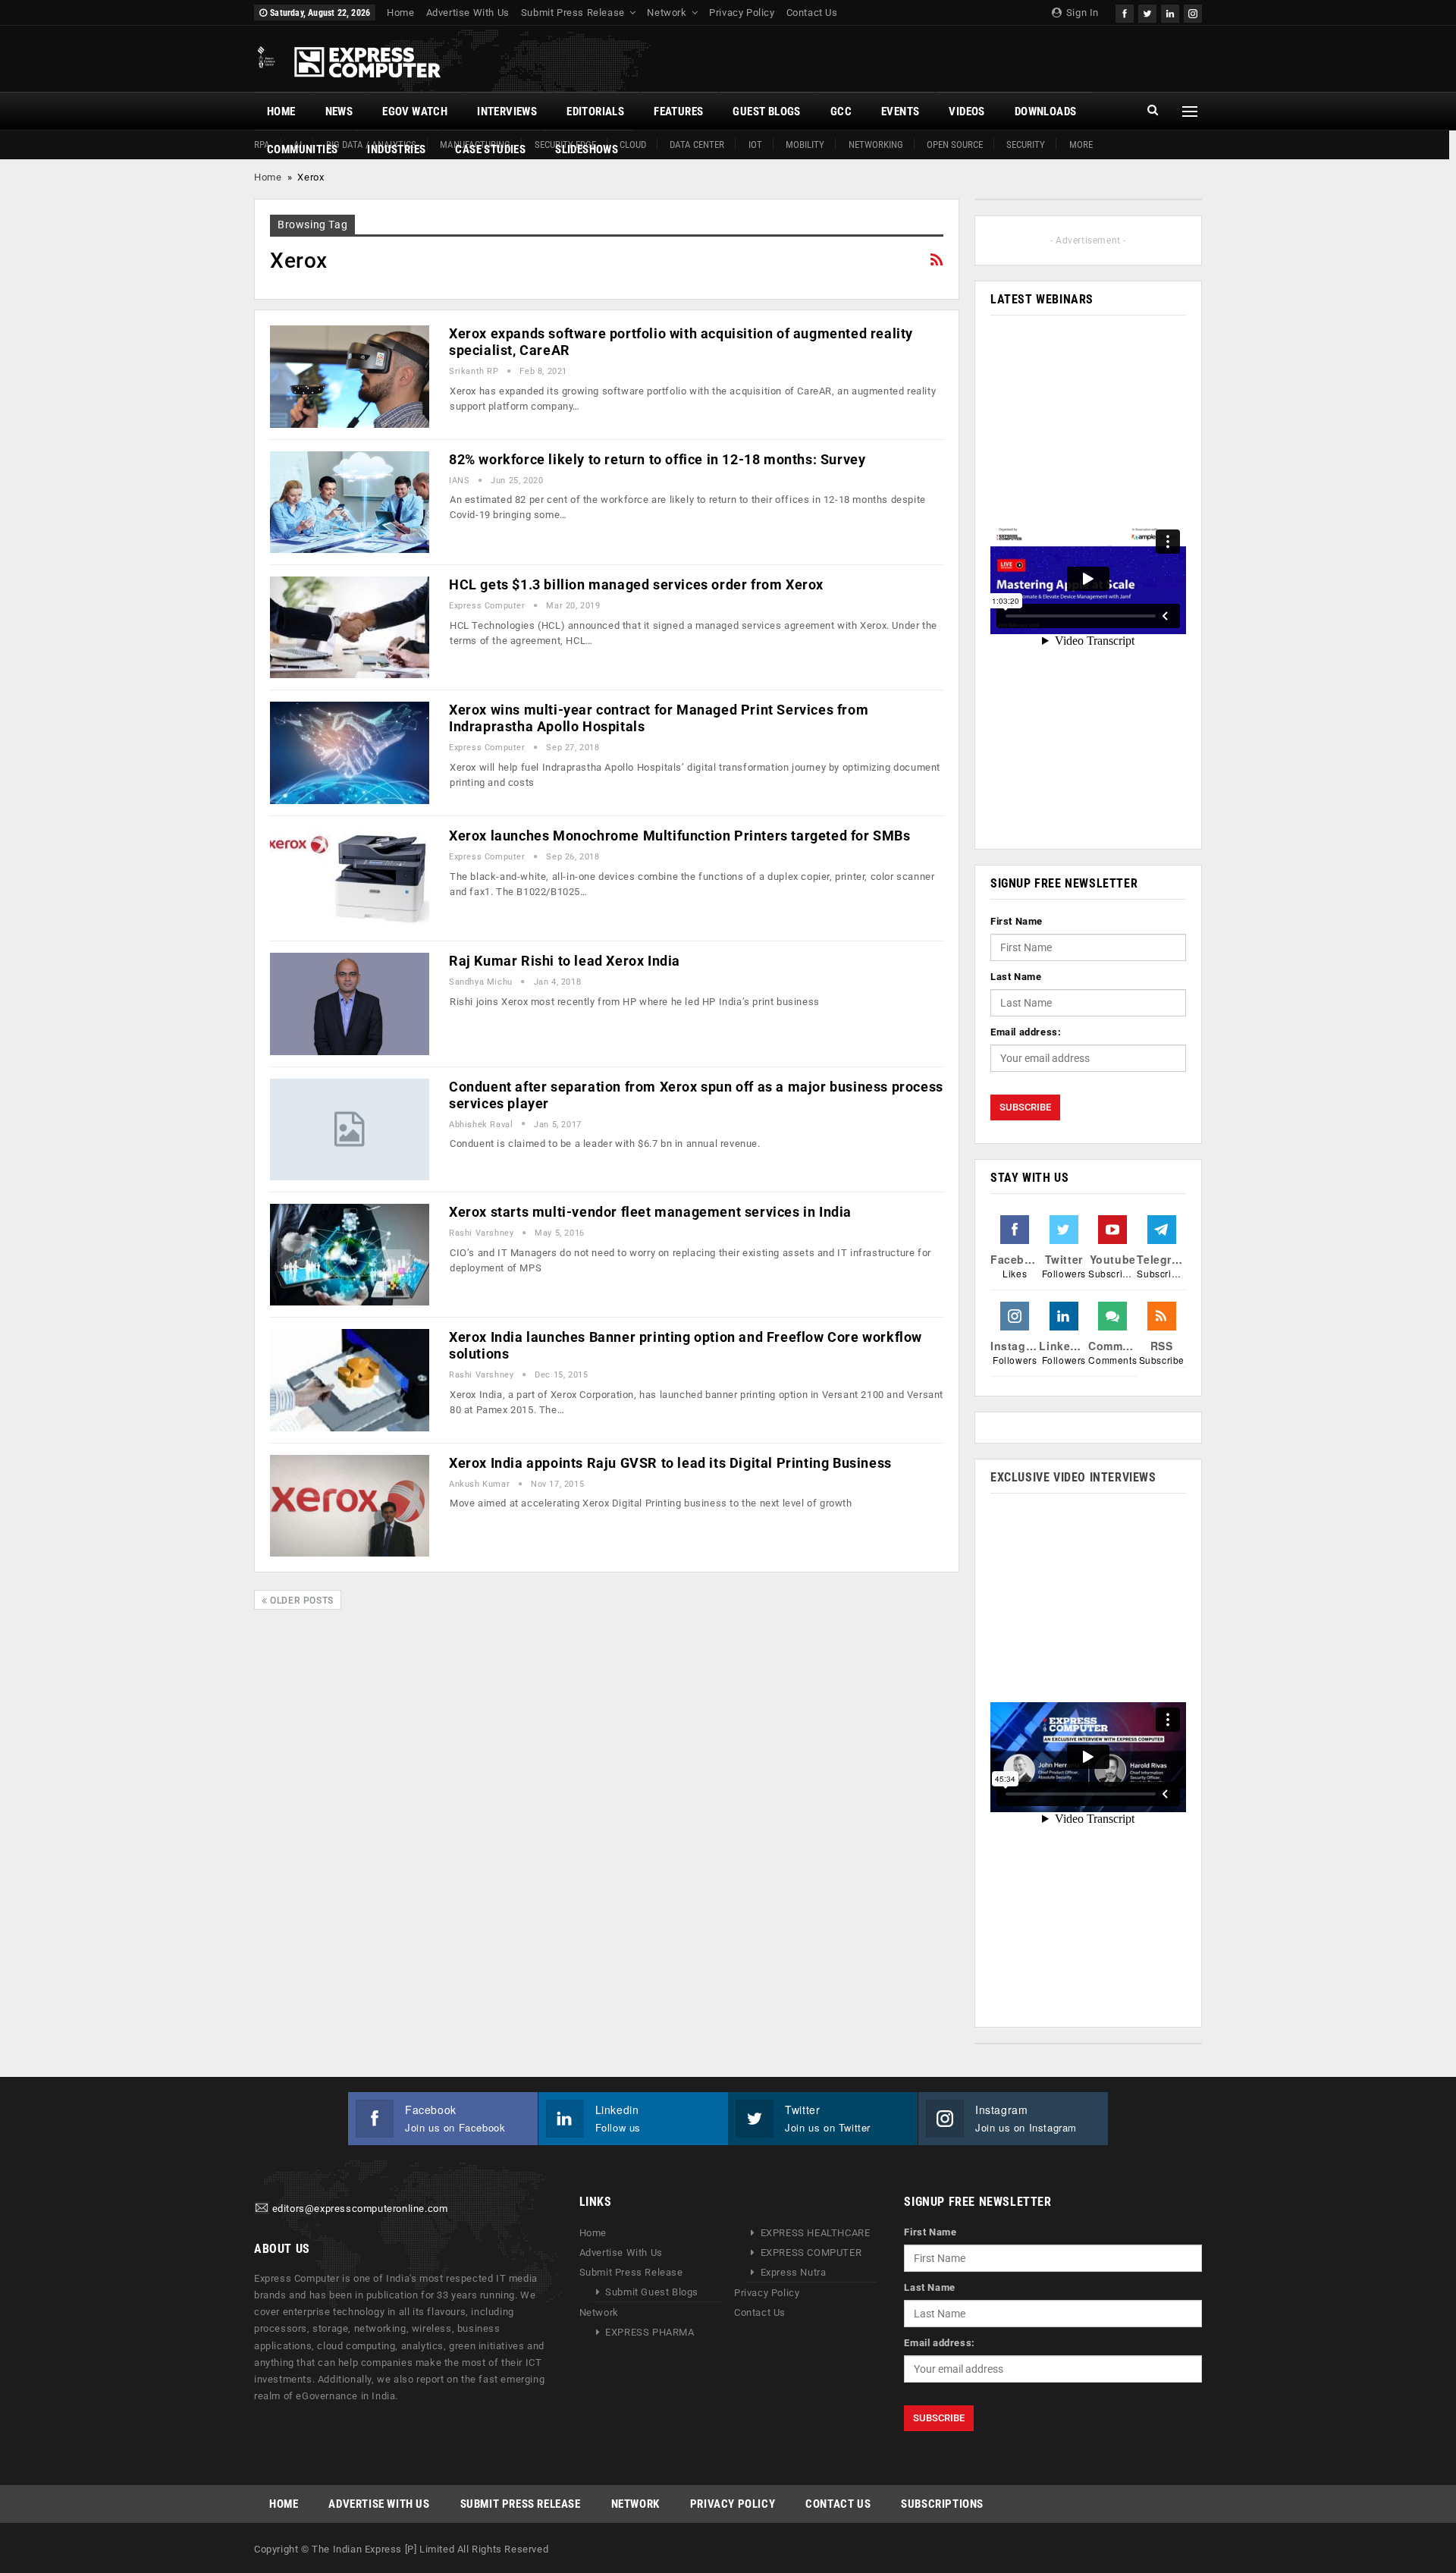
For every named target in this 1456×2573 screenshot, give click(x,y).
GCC (841, 112)
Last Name (1016, 977)
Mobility (805, 145)
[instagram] (1193, 12)
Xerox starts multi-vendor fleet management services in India (650, 1212)
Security (1026, 145)
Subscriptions (942, 2504)
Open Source (955, 145)
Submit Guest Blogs (652, 2292)
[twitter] (1147, 12)
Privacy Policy (742, 13)
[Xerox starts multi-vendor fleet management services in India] (350, 1255)
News (339, 112)
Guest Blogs (766, 112)
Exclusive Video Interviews (1073, 1477)
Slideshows (587, 149)
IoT (755, 145)
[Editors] (262, 2209)
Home (400, 13)
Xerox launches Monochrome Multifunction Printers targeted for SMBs (680, 836)
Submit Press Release (573, 13)
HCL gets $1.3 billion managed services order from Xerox (636, 584)
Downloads (1046, 112)
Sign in (1081, 13)
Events (900, 112)
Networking (876, 145)
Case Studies (490, 149)
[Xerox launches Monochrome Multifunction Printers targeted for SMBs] (350, 878)
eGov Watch (415, 112)
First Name (1017, 921)
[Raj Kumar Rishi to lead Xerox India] (350, 1004)
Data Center (697, 145)
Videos (966, 112)
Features (678, 112)
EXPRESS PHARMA (650, 2332)
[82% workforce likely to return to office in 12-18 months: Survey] (350, 502)
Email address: (1026, 1032)
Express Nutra (794, 2272)
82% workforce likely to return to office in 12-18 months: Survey (657, 459)
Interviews (507, 112)
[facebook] (1125, 12)
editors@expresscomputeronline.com (360, 2209)
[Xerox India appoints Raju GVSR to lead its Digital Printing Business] (350, 1506)
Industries (396, 149)
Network (667, 13)
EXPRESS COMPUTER (811, 2253)
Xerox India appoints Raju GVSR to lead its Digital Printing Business (670, 1463)
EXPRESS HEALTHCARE (816, 2233)
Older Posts (301, 1601)
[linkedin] (1170, 12)
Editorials (595, 112)
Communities (302, 149)
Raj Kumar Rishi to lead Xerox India (565, 961)
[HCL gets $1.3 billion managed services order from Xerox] (350, 627)
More (1081, 145)
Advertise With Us (468, 13)
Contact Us (812, 13)
